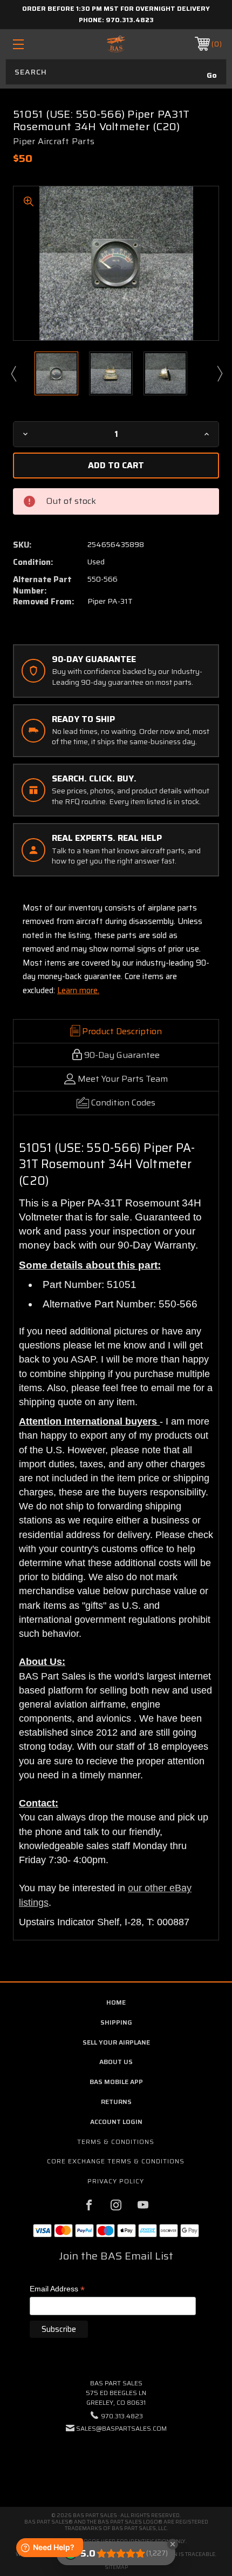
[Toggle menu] (33, 44)
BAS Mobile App (116, 2082)
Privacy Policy (116, 2181)
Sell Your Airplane (116, 2042)
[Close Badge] (173, 2544)
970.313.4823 (130, 20)
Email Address (57, 2290)
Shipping (116, 2022)
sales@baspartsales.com (121, 2428)
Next (219, 373)
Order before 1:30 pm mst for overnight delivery (116, 8)
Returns (116, 2102)
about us (116, 2062)
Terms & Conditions (116, 2142)
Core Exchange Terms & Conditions (116, 2161)
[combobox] (116, 72)
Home (116, 2002)
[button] (116, 2461)
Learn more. (78, 990)
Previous (13, 373)
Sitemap (116, 2567)
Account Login (116, 2122)
